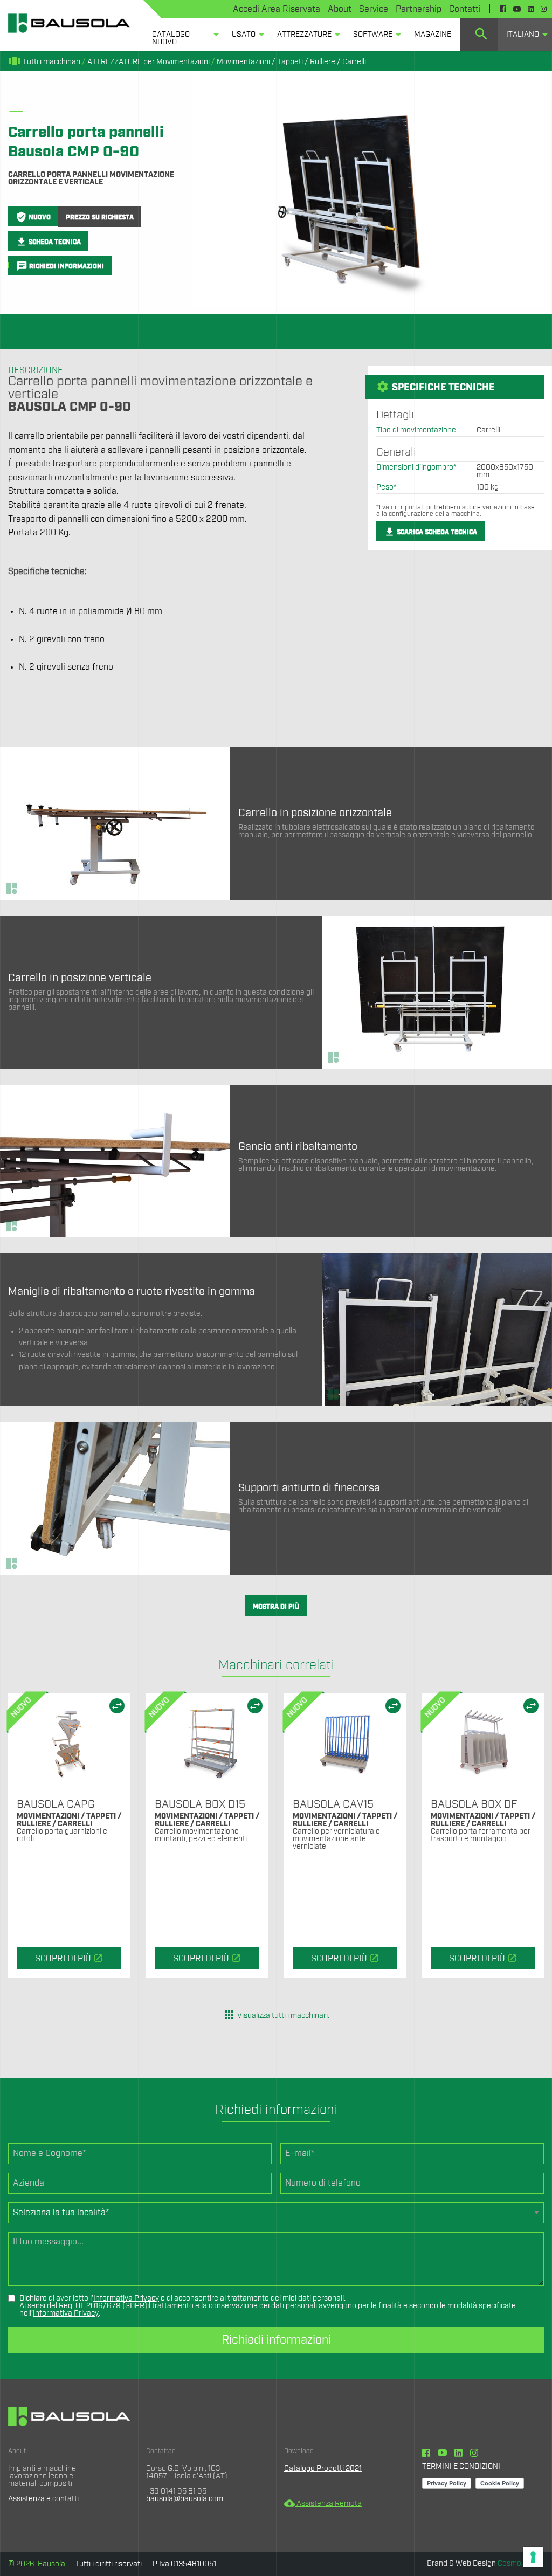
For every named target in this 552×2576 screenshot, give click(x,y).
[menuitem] (183, 35)
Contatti (465, 9)
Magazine (433, 35)
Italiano (523, 35)
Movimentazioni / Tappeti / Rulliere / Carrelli (291, 62)
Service (374, 9)
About (340, 9)
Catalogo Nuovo (171, 38)
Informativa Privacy (126, 2298)
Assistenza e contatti (43, 2499)
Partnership (419, 9)
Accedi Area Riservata (277, 9)
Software (373, 35)
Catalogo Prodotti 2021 (323, 2469)
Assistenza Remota (323, 2504)
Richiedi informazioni (276, 2340)
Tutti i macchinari (44, 62)
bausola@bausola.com (185, 2499)
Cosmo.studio (521, 2564)
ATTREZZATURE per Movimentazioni (149, 62)
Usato (244, 35)
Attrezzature (304, 35)
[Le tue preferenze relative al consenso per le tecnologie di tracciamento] (533, 2557)
